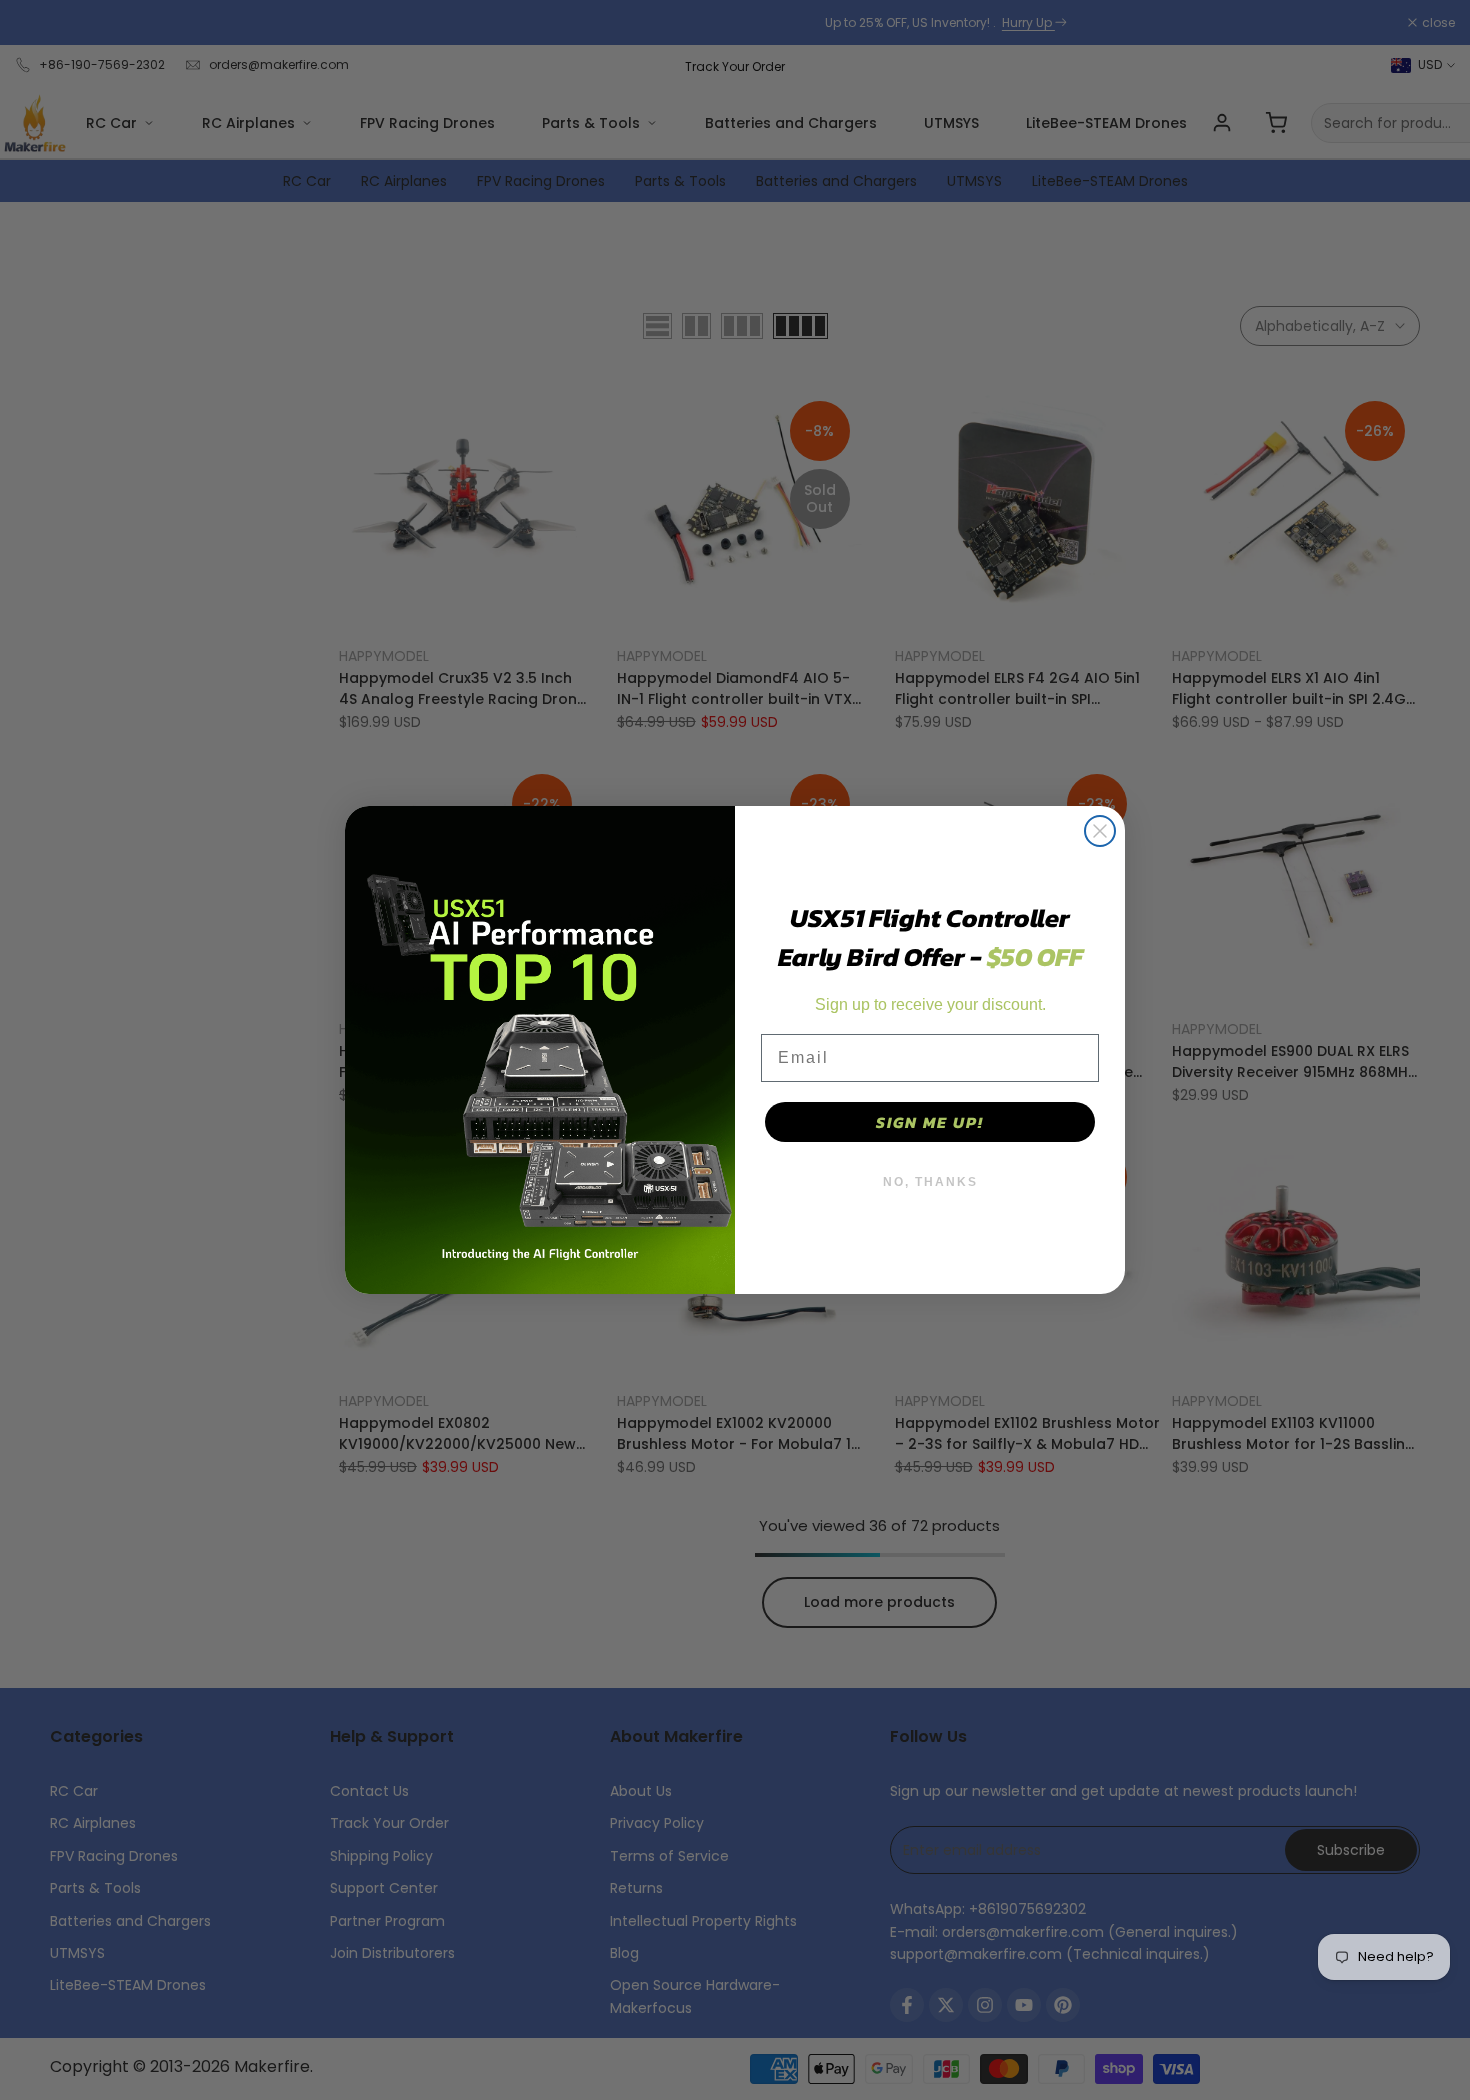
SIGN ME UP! (930, 1122)
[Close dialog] (1100, 831)
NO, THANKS (930, 1182)
